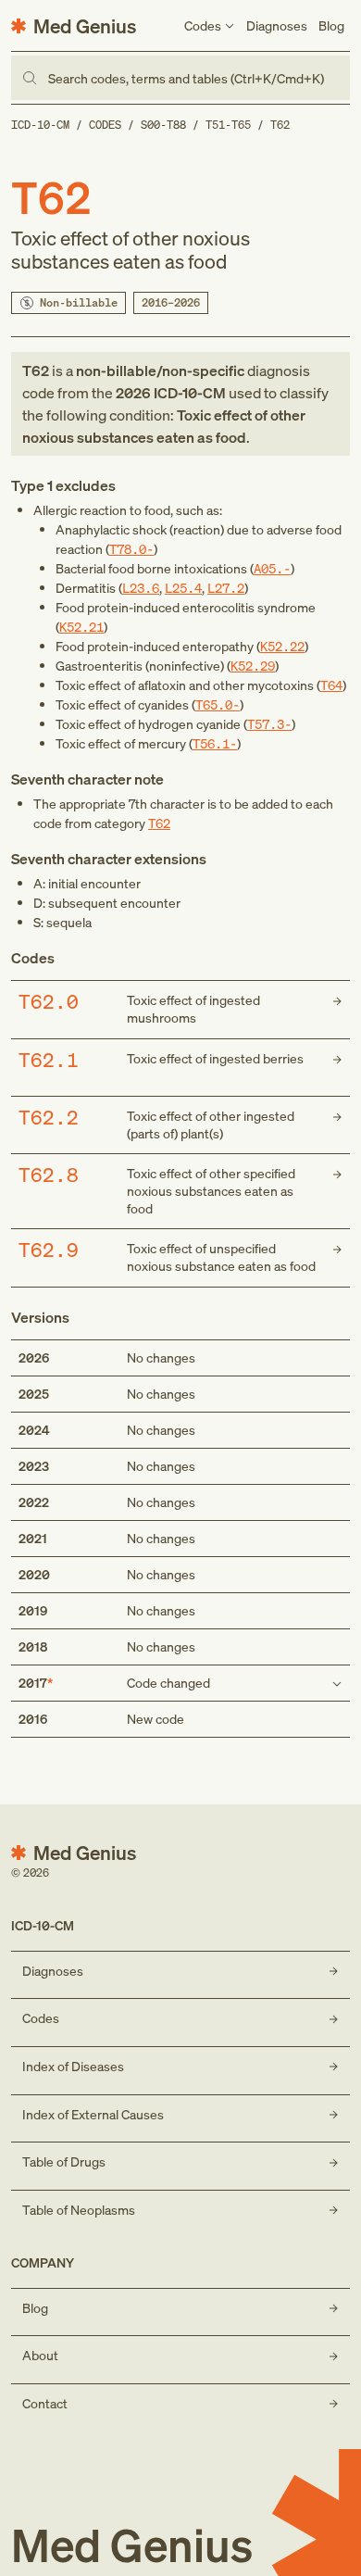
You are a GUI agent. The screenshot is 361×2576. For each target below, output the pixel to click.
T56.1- (215, 743)
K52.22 (282, 646)
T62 (280, 125)
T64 (331, 685)
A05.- (272, 568)
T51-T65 (228, 125)
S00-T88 (163, 125)
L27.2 (226, 588)
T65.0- (218, 704)
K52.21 (81, 627)
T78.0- (131, 549)
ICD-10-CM (40, 125)
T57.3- (269, 724)
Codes (105, 125)
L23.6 (141, 588)
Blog (331, 25)
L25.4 (183, 588)
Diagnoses (277, 25)
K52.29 (253, 666)
